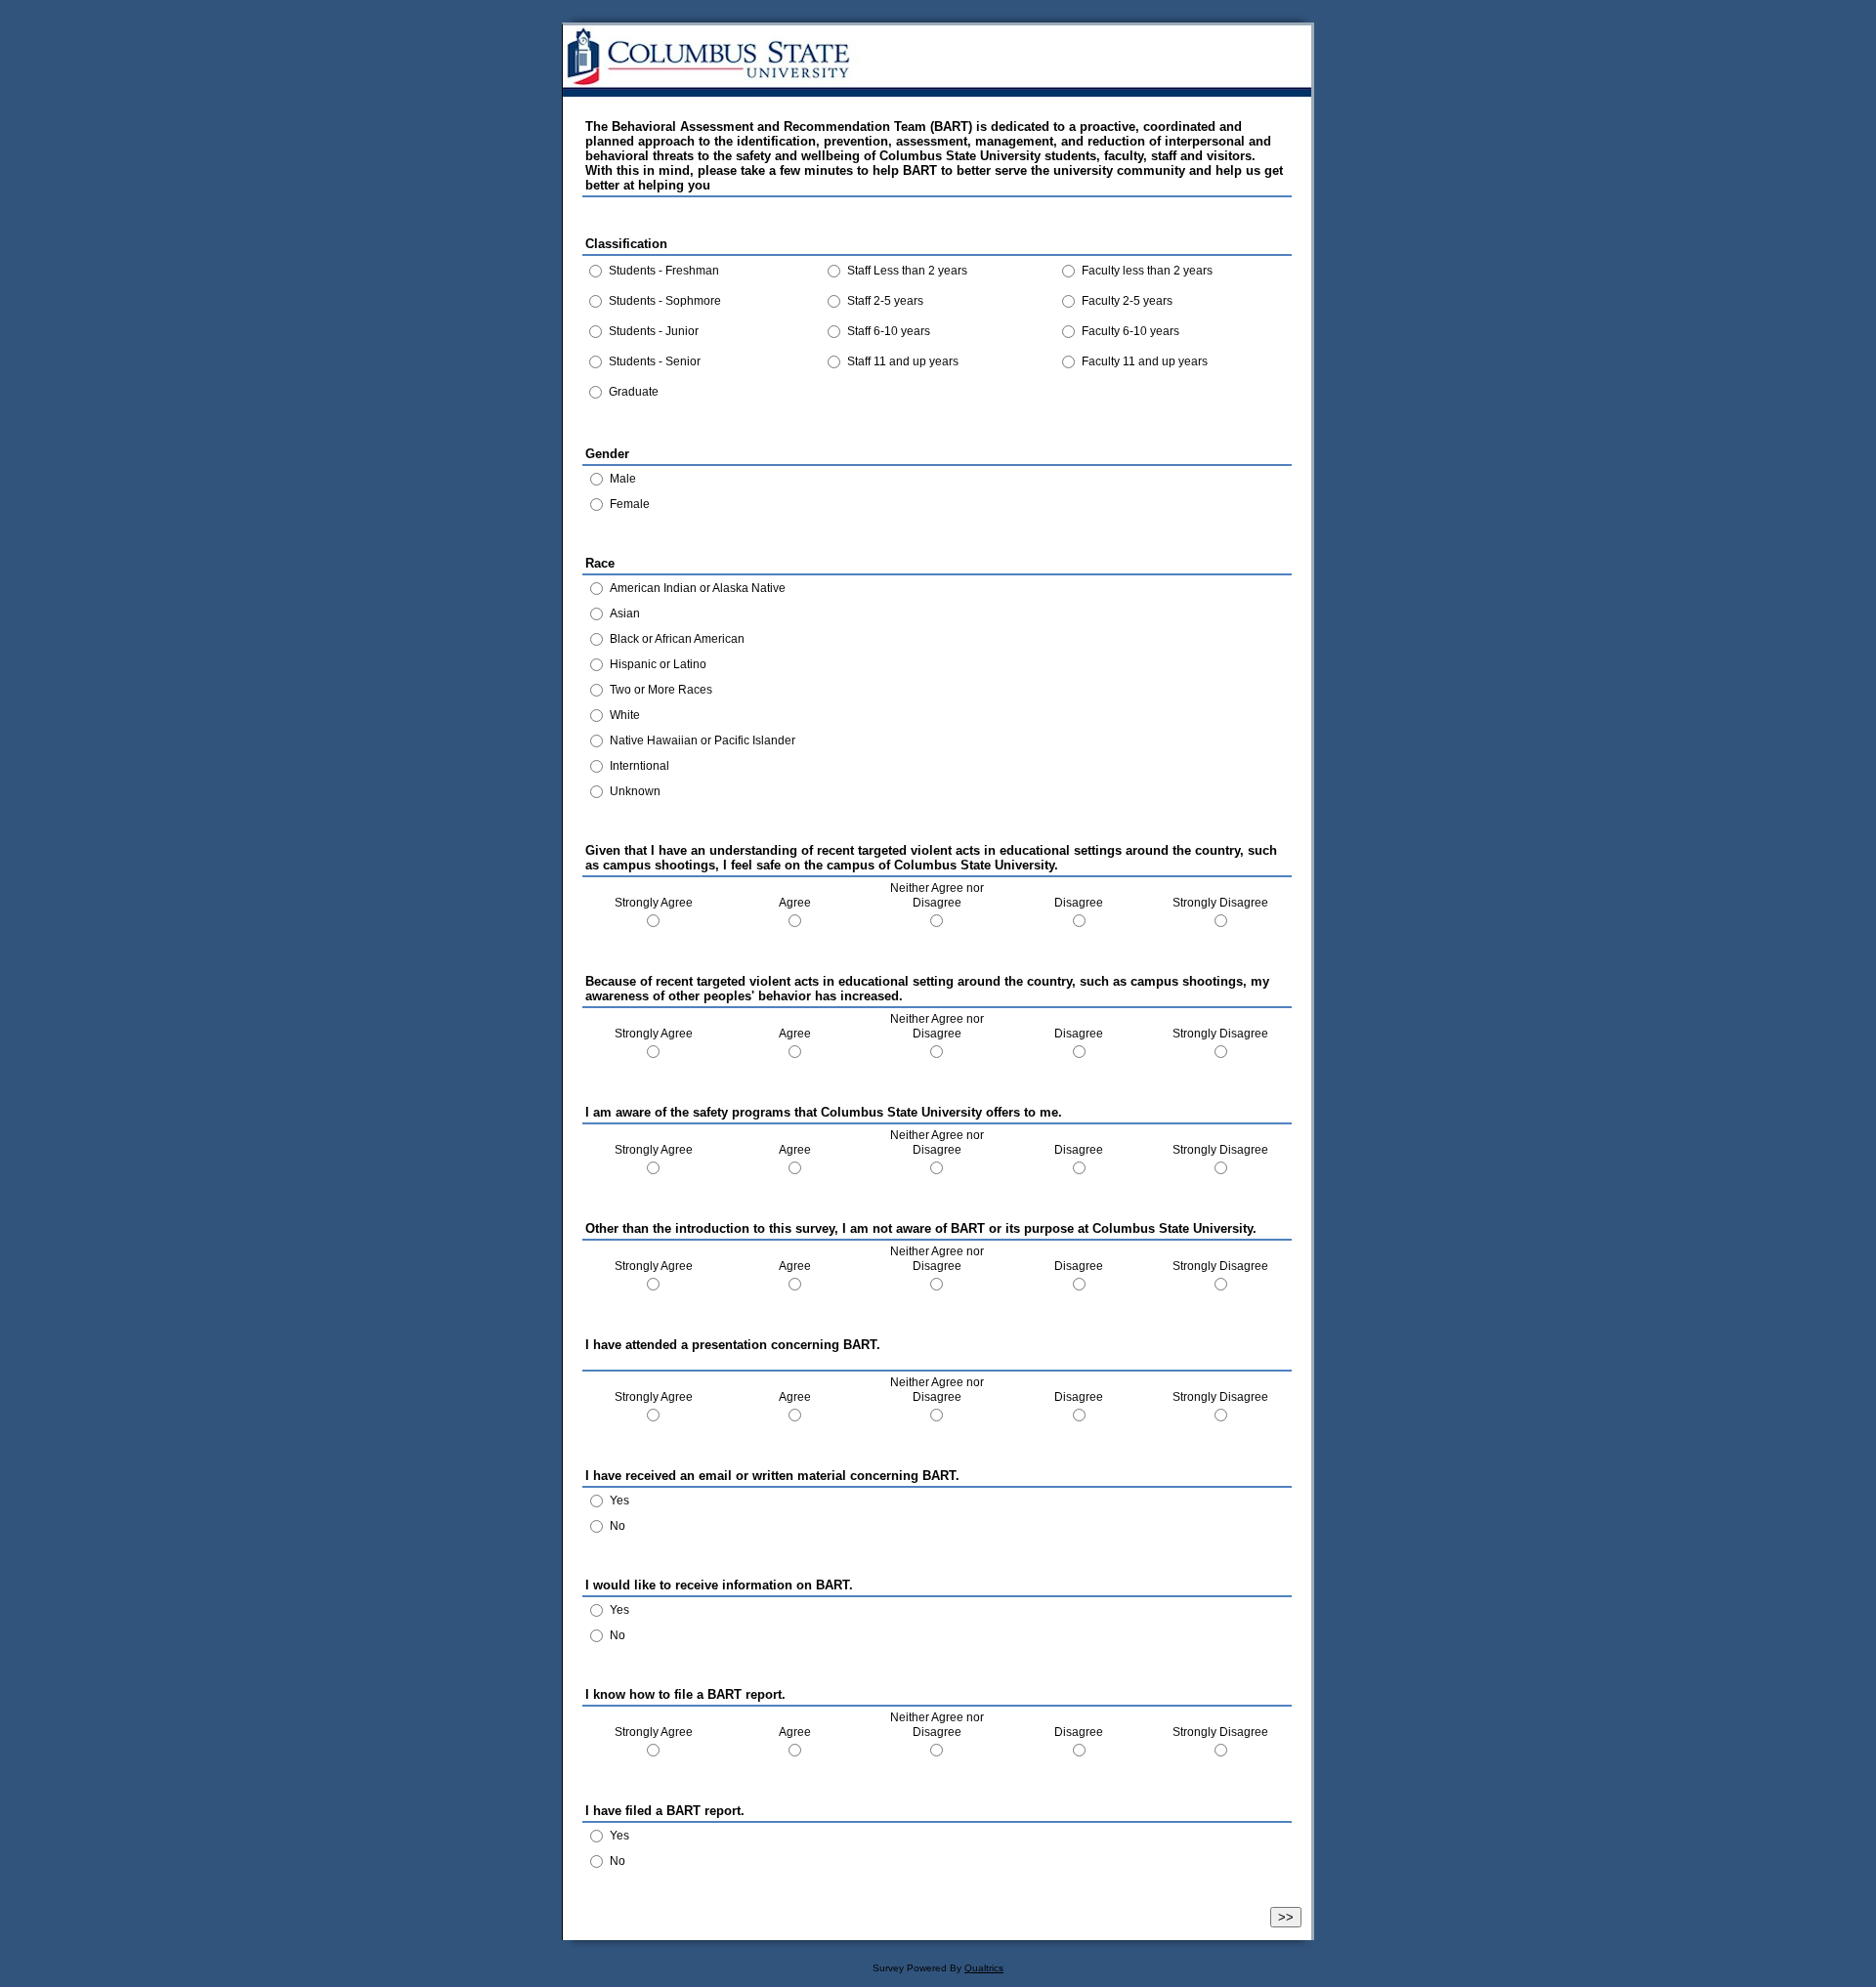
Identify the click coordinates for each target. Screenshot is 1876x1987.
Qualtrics (984, 1968)
